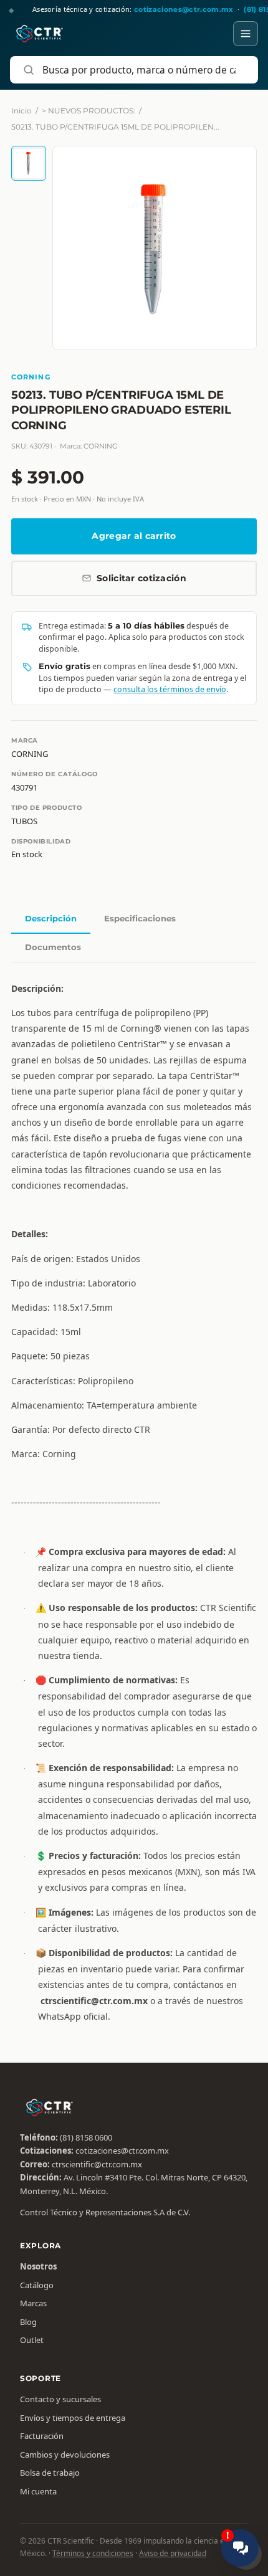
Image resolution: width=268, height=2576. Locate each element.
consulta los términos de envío (170, 689)
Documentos (53, 947)
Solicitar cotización (141, 578)
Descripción (51, 918)
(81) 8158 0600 (86, 2137)
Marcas (33, 2303)
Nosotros (38, 2266)
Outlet (32, 2340)
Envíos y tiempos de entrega (73, 2418)
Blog (28, 2322)
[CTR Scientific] (40, 34)
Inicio (22, 111)
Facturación (42, 2436)
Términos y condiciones (93, 2553)
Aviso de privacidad (173, 2553)
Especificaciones (140, 918)
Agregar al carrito (134, 536)
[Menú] (246, 34)
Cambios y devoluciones (65, 2455)
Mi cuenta (38, 2491)
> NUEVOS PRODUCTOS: (89, 111)
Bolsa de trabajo (50, 2473)
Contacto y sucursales (60, 2399)
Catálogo (37, 2285)
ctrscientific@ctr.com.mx (97, 2164)
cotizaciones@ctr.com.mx (122, 2151)
